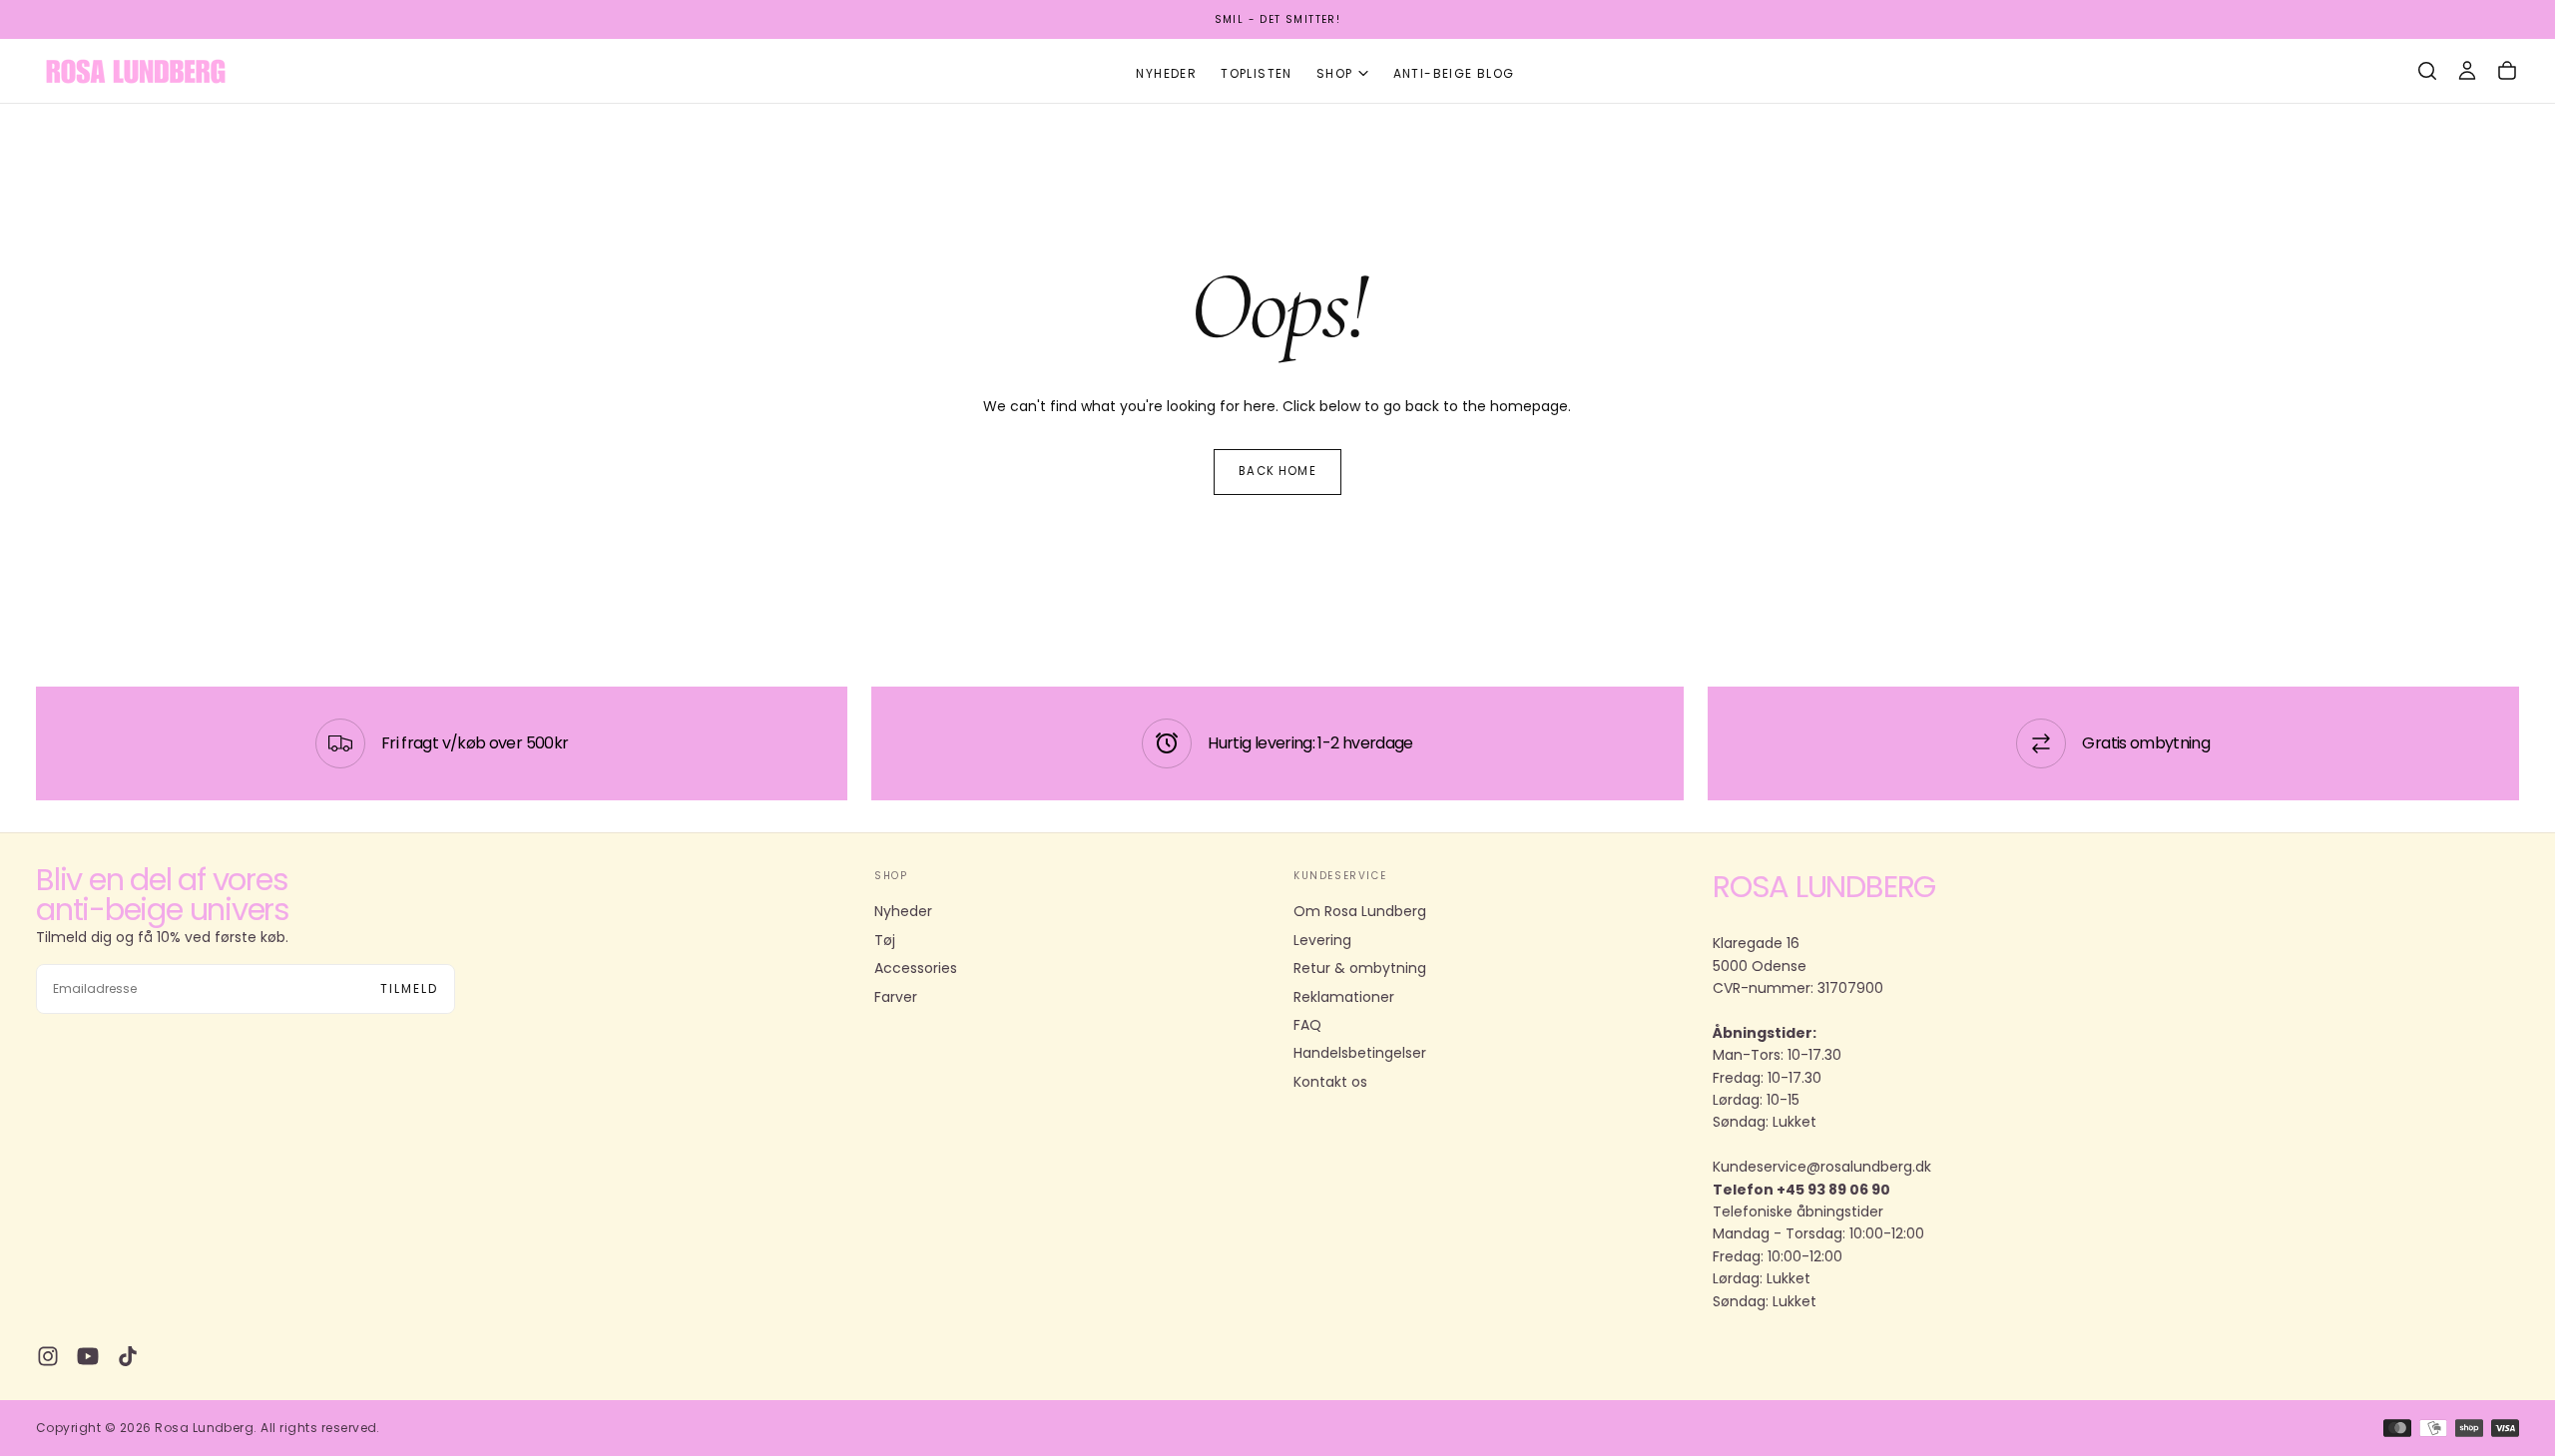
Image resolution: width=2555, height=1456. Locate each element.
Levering (1322, 940)
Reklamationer (1344, 997)
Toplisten (1257, 73)
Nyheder (1166, 73)
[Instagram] (48, 1356)
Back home (1277, 471)
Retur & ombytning (1360, 968)
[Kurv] (2507, 71)
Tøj (885, 940)
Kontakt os (1330, 1082)
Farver (896, 997)
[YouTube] (88, 1356)
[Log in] (2467, 71)
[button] (2427, 71)
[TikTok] (128, 1356)
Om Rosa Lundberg (1360, 911)
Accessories (916, 968)
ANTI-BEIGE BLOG (1454, 73)
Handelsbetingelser (1360, 1053)
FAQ (1307, 1025)
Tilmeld (409, 988)
